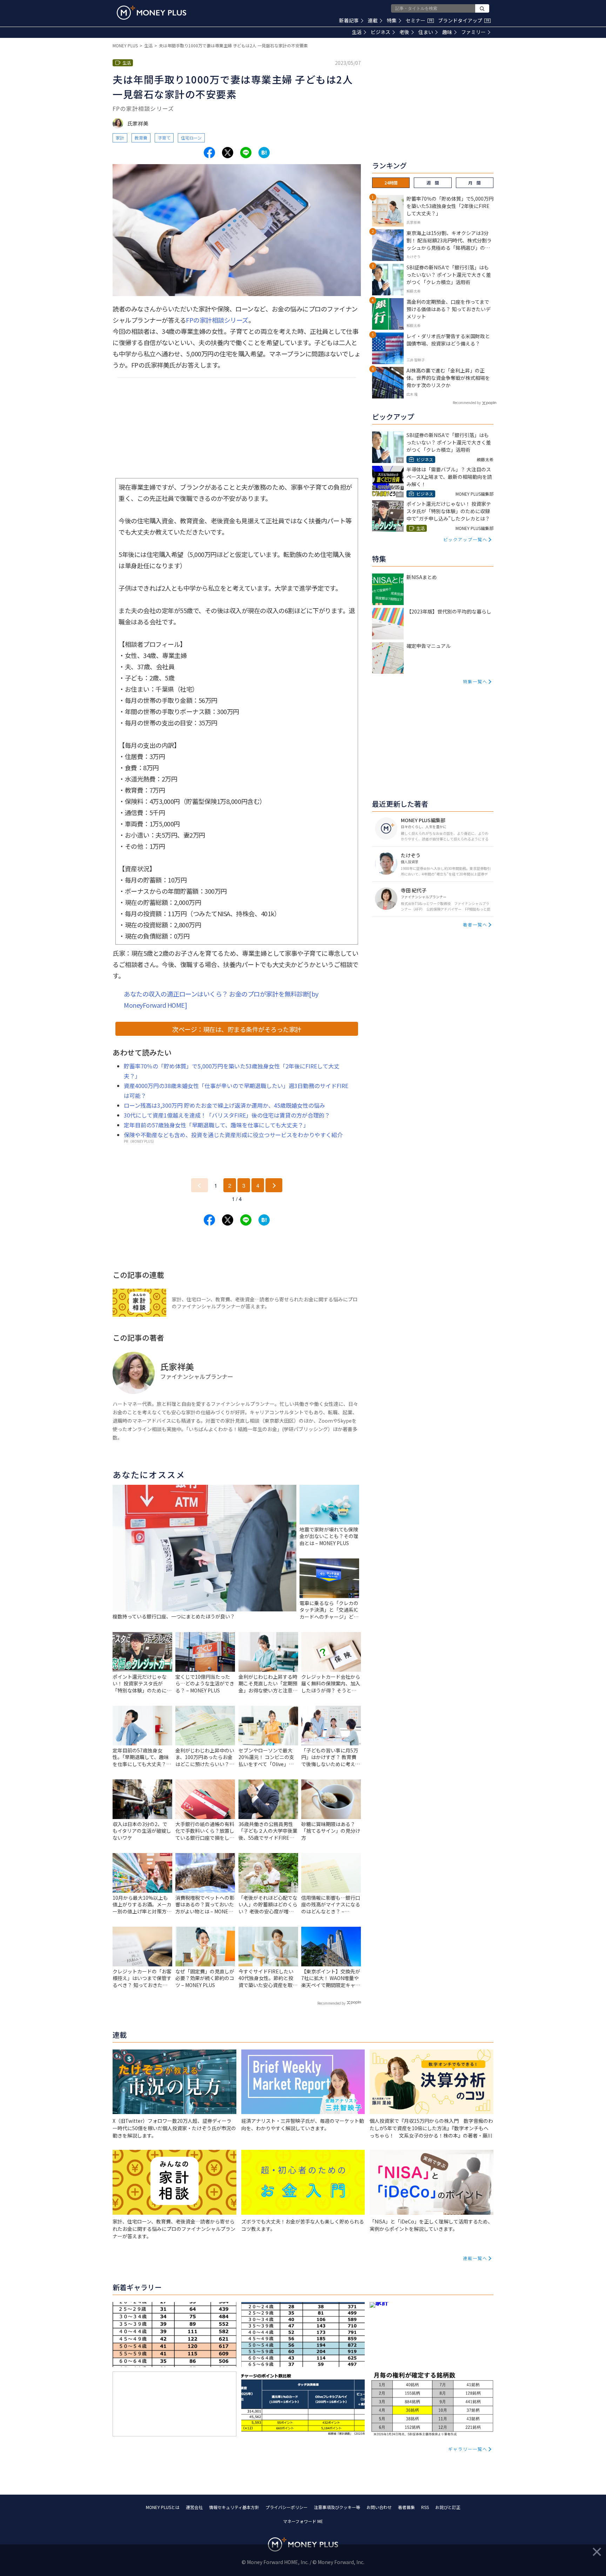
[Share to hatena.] (264, 153)
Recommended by (331, 2003)
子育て (164, 138)
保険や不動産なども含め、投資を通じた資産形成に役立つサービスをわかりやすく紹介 (233, 1135)
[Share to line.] (246, 153)
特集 (392, 20)
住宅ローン (191, 138)
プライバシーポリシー (287, 2507)
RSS (425, 2507)
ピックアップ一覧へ (465, 539)
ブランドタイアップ (464, 20)
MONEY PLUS (125, 45)
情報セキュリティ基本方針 (234, 2507)
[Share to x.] (228, 153)
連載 (373, 20)
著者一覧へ (475, 924)
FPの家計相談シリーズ (217, 320)
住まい (426, 32)
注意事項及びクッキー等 (337, 2507)
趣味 (447, 32)
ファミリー (473, 32)
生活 (357, 32)
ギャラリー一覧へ (468, 2449)
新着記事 (349, 20)
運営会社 (194, 2507)
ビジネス (381, 32)
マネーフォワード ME (303, 2521)
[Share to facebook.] (209, 153)
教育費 (141, 138)
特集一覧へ (475, 681)
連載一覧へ (475, 2258)
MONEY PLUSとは (163, 2507)
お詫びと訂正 (448, 2507)
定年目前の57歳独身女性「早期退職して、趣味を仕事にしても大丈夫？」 (216, 1125)
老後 (404, 32)
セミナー (419, 20)
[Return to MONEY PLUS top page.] (151, 13)
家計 (120, 138)
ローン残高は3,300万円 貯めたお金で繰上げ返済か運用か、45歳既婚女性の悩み (224, 1105)
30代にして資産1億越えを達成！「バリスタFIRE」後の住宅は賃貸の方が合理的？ (227, 1115)
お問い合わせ (379, 2507)
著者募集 (406, 2507)
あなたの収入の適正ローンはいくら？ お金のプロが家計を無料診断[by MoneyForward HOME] (221, 999)
